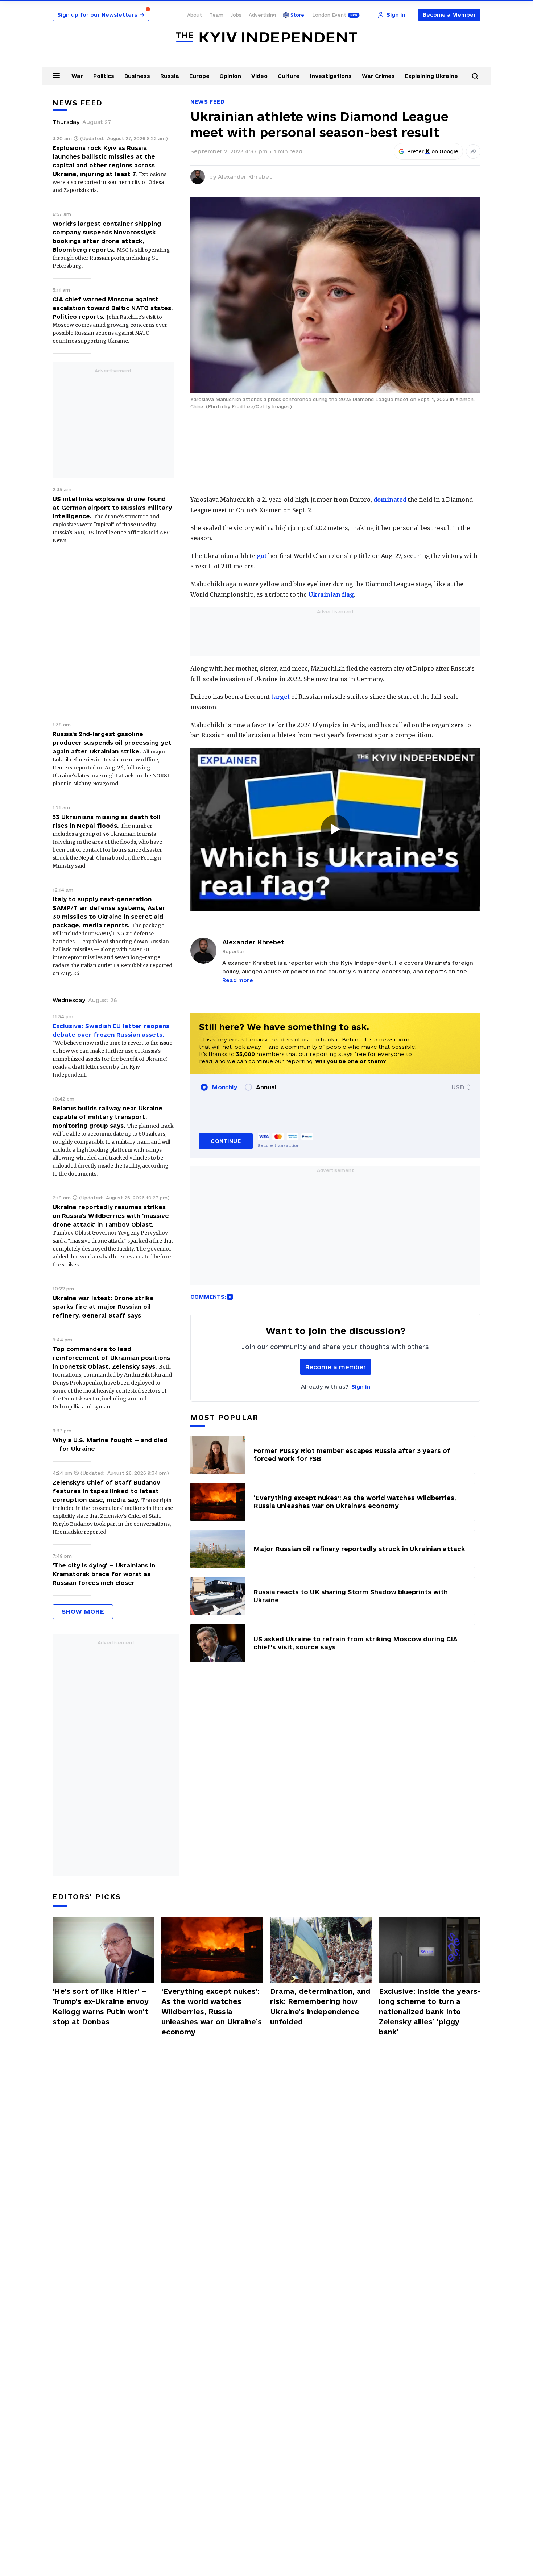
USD (458, 1087)
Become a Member (449, 15)
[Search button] (475, 76)
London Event (329, 15)
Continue (226, 1141)
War (77, 76)
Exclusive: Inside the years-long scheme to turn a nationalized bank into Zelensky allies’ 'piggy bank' (430, 2012)
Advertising (262, 15)
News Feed (207, 102)
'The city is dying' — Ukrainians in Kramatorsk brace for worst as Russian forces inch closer (104, 1574)
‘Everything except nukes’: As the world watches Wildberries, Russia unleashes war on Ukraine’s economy (212, 2012)
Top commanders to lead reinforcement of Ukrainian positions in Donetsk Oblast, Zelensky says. (111, 1358)
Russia (170, 76)
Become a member (336, 1367)
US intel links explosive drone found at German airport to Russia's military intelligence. (112, 508)
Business (137, 76)
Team (216, 15)
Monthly (225, 1087)
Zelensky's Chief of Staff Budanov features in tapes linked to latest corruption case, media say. (106, 1491)
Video (259, 76)
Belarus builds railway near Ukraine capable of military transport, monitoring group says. (108, 1117)
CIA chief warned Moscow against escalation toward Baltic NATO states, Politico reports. (113, 308)
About (195, 15)
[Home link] (266, 37)
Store (297, 15)
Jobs (236, 15)
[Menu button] (56, 75)
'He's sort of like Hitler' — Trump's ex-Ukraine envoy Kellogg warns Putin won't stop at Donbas (101, 2007)
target (280, 697)
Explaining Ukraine (431, 76)
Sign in (361, 1387)
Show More (83, 1611)
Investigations (331, 76)
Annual (266, 1087)
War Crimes (378, 76)
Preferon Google (433, 151)
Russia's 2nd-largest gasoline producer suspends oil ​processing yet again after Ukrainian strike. (112, 743)
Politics (104, 76)
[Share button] (473, 151)
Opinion (230, 76)
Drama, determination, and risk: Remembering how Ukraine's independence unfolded (320, 2007)
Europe (199, 76)
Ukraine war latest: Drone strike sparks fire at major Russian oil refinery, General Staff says (103, 1307)
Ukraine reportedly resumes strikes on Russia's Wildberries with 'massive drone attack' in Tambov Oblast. (111, 1216)
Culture (289, 76)
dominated (390, 500)
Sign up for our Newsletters (101, 15)
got (262, 556)
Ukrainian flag (331, 594)
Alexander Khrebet (245, 177)
